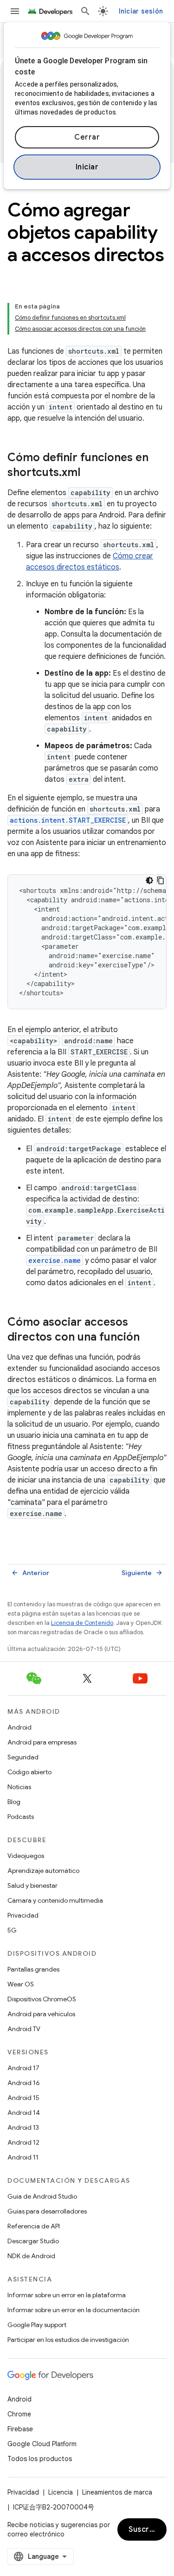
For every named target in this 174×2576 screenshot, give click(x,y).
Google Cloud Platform (42, 2444)
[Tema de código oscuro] (149, 880)
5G (12, 1930)
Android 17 (23, 2068)
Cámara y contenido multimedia (55, 1900)
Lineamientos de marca (117, 2492)
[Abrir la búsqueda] (85, 11)
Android (19, 1727)
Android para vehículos (41, 2014)
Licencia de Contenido (82, 1623)
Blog (14, 1802)
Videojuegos (26, 1856)
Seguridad (23, 1757)
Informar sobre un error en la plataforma (67, 2295)
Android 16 (24, 2083)
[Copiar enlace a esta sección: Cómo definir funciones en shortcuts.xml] (90, 473)
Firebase (20, 2429)
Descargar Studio (33, 2241)
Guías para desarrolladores (47, 2211)
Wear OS (21, 1984)
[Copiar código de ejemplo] (161, 880)
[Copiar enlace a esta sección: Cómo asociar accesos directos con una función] (149, 1338)
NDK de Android (31, 2256)
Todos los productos (40, 2459)
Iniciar (87, 167)
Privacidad (23, 1915)
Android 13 (23, 2127)
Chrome (19, 2414)
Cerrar (87, 137)
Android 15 (23, 2098)
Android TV (24, 2029)
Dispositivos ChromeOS (42, 1999)
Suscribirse (148, 2529)
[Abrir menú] (15, 11)
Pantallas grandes (33, 1969)
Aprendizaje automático (43, 1871)
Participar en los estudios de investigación (68, 2340)
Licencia (61, 2492)
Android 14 (24, 2113)
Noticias (19, 1787)
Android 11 (23, 2157)
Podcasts (21, 1817)
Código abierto (29, 1772)
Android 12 (23, 2142)
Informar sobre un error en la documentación (74, 2310)
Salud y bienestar (32, 1885)
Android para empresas (42, 1742)
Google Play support (37, 2325)
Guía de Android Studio (42, 2196)
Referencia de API (34, 2226)
